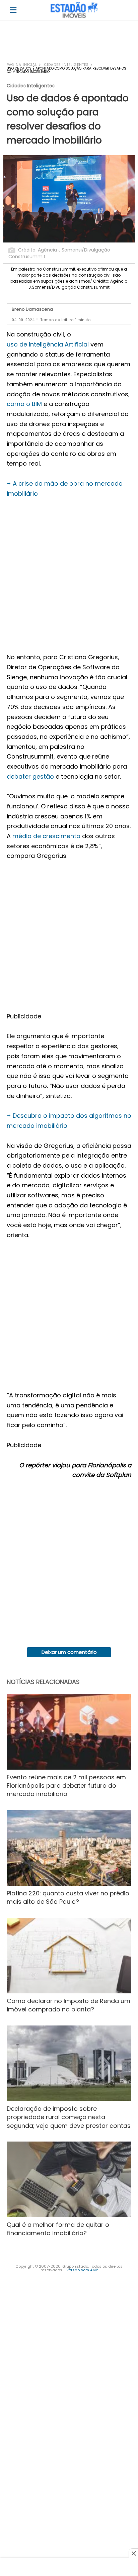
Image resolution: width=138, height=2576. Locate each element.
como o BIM (24, 404)
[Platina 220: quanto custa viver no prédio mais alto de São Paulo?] (69, 1848)
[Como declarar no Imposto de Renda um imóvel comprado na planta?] (69, 1956)
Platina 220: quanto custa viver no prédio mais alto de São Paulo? (68, 1897)
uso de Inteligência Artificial (48, 344)
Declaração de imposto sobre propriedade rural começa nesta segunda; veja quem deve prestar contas (69, 2117)
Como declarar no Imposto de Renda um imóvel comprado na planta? (68, 2005)
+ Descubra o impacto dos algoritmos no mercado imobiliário (69, 1121)
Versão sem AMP (82, 2270)
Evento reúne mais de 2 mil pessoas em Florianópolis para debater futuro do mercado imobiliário (66, 1786)
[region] (69, 44)
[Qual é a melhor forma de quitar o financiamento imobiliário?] (69, 2179)
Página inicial (22, 65)
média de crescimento (46, 836)
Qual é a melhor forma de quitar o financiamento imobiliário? (58, 2229)
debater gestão (30, 776)
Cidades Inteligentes (66, 65)
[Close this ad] (133, 2553)
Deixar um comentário (69, 1652)
